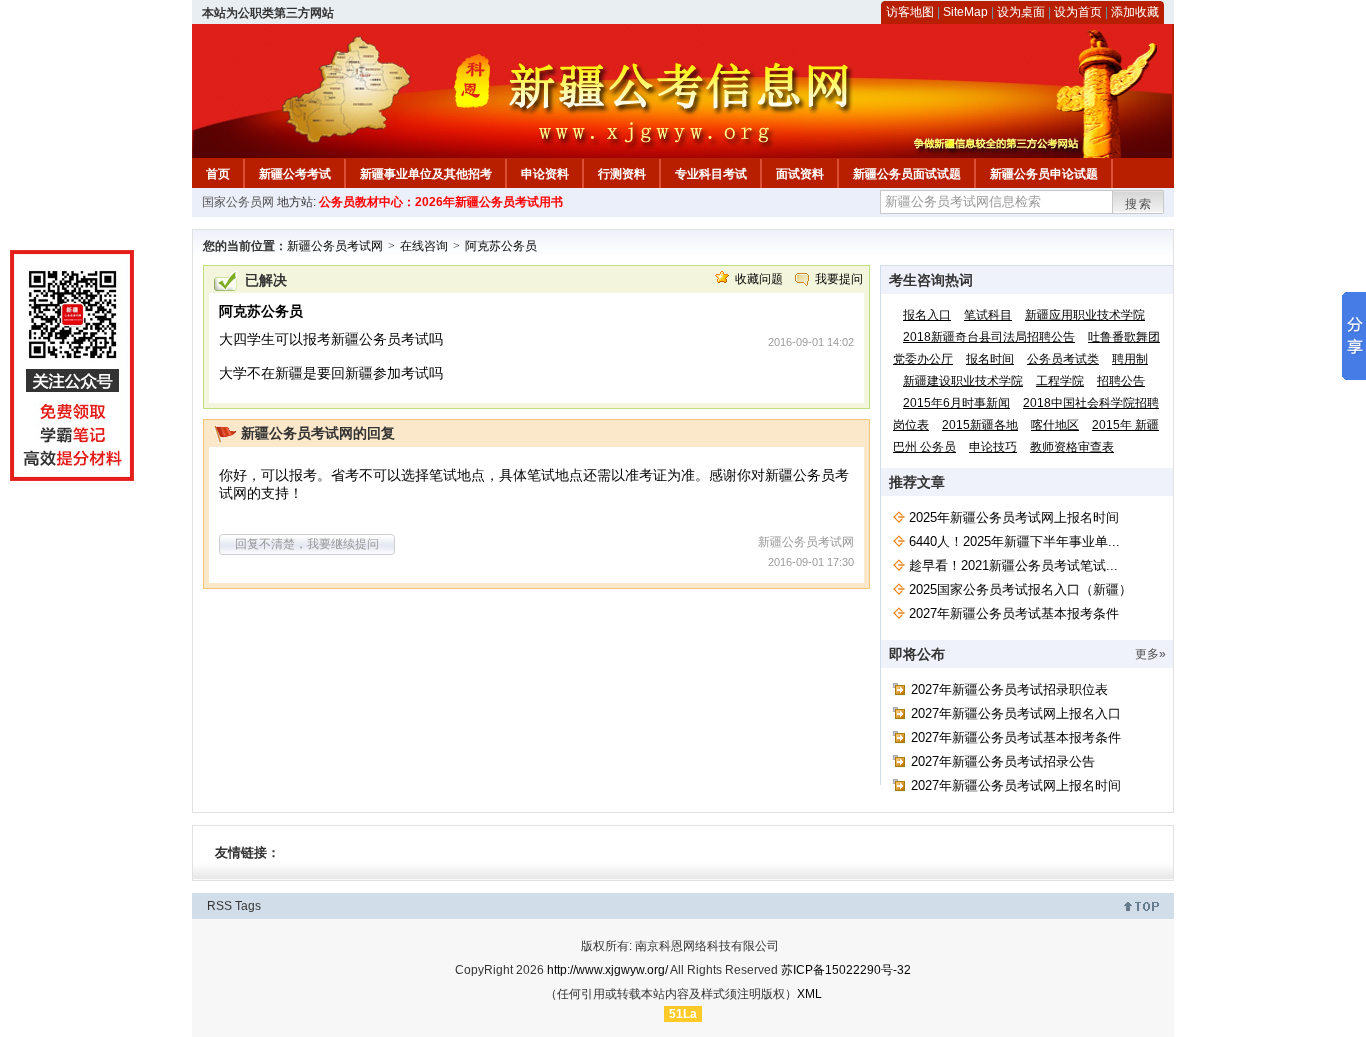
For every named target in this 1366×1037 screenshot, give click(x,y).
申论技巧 (993, 447)
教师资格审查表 (1072, 447)
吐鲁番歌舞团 (1124, 337)
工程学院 (1060, 381)
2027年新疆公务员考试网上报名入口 (1016, 713)
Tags (248, 906)
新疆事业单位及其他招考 (426, 174)
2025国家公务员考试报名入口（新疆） (1020, 589)
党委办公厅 (923, 359)
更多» (1150, 654)
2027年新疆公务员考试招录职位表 (1009, 689)
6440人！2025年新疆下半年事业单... (1014, 541)
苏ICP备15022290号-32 (846, 970)
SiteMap (965, 12)
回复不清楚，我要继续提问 (307, 544)
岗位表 (911, 425)
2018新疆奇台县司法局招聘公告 (989, 337)
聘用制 (1130, 359)
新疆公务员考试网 (335, 246)
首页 (218, 174)
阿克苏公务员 (501, 246)
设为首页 (1078, 12)
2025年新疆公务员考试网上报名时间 (1014, 517)
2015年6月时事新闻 (956, 403)
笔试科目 (988, 315)
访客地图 (910, 12)
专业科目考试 (711, 174)
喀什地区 (1055, 425)
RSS (219, 906)
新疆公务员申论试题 (1044, 174)
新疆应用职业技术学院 (1085, 315)
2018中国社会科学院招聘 (1091, 403)
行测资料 (622, 174)
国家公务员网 (238, 202)
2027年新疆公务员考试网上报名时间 (1016, 785)
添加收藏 (1135, 12)
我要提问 (839, 279)
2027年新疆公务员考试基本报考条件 (1014, 613)
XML (809, 994)
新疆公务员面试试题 (907, 174)
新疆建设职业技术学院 (963, 381)
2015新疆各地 (980, 425)
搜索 (1139, 204)
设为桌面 (1021, 12)
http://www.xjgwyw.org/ (607, 970)
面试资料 (800, 174)
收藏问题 (759, 279)
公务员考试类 (1063, 359)
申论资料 (545, 174)
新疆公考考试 (295, 174)
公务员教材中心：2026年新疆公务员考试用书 (441, 202)
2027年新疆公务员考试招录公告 (1003, 761)
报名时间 (990, 359)
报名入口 (927, 315)
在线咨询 (424, 246)
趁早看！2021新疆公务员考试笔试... (1013, 565)
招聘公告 (1121, 381)
